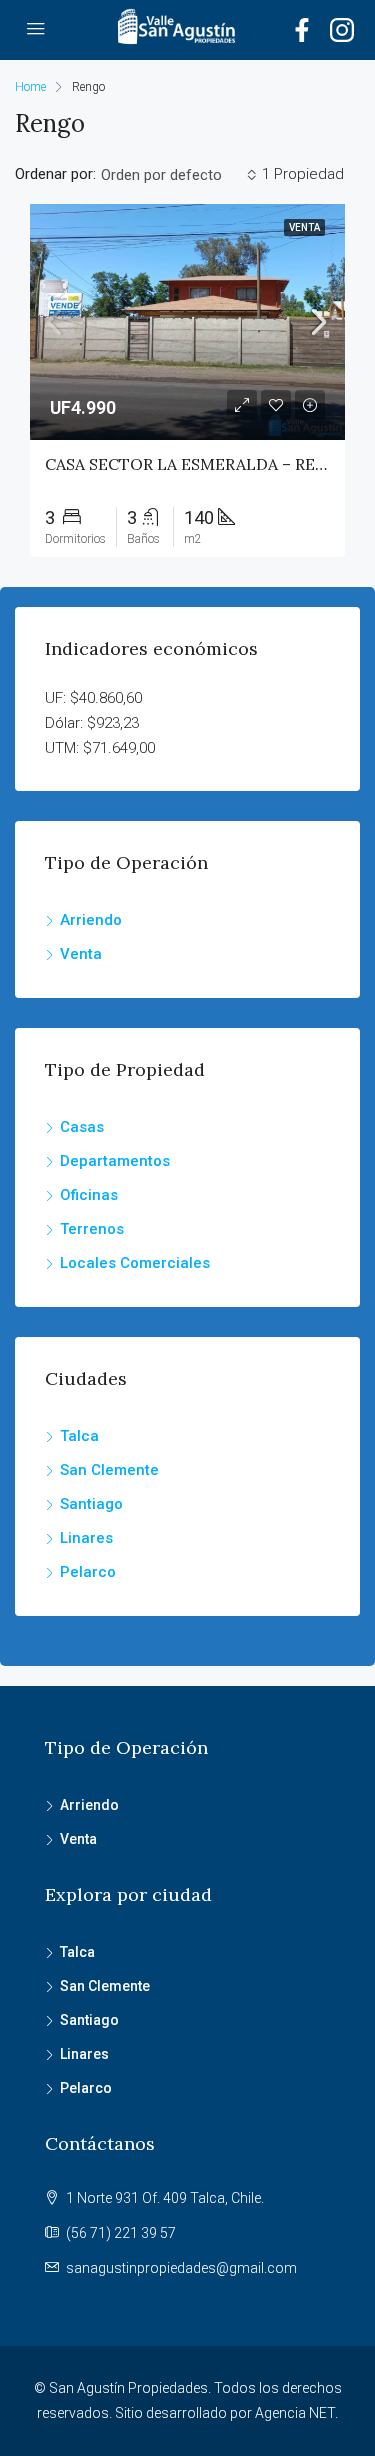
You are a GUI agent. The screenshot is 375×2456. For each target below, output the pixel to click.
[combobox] (179, 175)
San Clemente (109, 1470)
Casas (82, 1127)
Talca (79, 1436)
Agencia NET (295, 2413)
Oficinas (89, 1195)
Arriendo (91, 920)
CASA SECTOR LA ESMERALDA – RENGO (199, 464)
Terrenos (92, 1229)
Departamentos (115, 1161)
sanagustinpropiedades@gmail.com (181, 2268)
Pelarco (88, 1572)
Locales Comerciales (135, 1263)
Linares (86, 1538)
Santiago (91, 1504)
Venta (81, 954)
